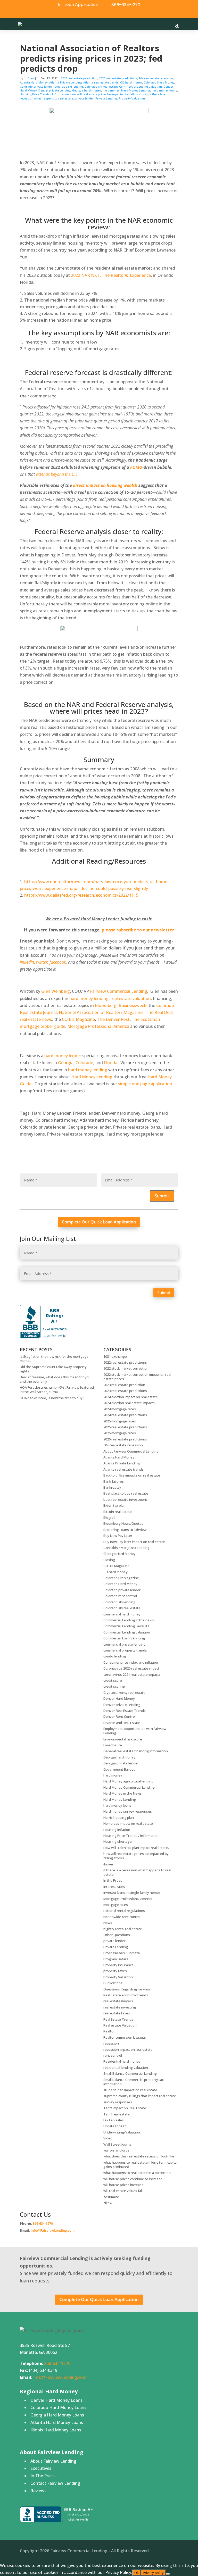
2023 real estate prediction (79, 78)
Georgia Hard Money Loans (57, 2415)
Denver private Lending (55, 90)
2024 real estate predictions (125, 1415)
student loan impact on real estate (130, 2090)
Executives (41, 2468)
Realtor (109, 2031)
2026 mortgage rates (120, 1433)
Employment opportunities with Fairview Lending (135, 1731)
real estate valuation (131, 998)
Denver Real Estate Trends (125, 1711)
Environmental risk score (123, 1739)
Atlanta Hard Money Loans (57, 2422)
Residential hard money (122, 2061)
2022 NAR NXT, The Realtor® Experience (111, 275)
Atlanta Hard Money (34, 82)
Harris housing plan (119, 1818)
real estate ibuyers (118, 2001)
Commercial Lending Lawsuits (126, 1626)
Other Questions (117, 1935)
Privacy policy (153, 2573)
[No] (168, 2574)
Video (108, 2138)
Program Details (116, 1959)
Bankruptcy (112, 1487)
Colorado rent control (120, 1596)
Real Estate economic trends (126, 1995)
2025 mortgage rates (120, 1421)
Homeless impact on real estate (128, 1823)
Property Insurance (118, 1965)
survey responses (118, 2102)
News (108, 1923)
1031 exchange (115, 1356)
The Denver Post (113, 1019)
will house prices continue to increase (133, 2179)
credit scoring (114, 1686)
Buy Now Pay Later (118, 1536)
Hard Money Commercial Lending (129, 1787)
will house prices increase (123, 2185)
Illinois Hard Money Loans (56, 2430)
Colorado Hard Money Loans (58, 2407)
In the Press (113, 1880)
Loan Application (81, 5)
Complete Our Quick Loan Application (99, 1222)
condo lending (115, 1656)
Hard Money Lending (136, 90)
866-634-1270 (126, 5)
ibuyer (108, 1864)
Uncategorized (115, 2126)
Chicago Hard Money (119, 1554)
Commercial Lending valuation (141, 86)
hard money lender (63, 1056)
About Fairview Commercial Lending (131, 1451)
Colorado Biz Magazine (121, 1578)
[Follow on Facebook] (92, 13)
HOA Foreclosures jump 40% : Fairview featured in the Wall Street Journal (57, 1390)
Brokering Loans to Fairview (125, 1530)
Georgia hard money (87, 90)
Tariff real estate (117, 2114)
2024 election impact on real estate (131, 1397)
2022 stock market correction (126, 1368)
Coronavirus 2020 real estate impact (131, 1668)
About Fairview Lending (53, 2461)
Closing (109, 1560)
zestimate (111, 2197)
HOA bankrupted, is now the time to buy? (52, 1398)
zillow (108, 2203)
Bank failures (114, 1481)
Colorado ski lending (69, 86)
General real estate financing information (136, 1751)
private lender (84, 98)
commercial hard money (122, 1614)
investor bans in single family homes (132, 1893)
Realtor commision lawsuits (125, 2037)
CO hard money (131, 82)
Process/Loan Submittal (122, 1953)
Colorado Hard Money (159, 82)
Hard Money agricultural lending (128, 1781)
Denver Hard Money (119, 1698)
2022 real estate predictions (125, 1362)
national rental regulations (124, 1911)
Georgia (66, 1063)
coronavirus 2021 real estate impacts (132, 1674)
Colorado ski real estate (101, 86)
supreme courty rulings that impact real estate (140, 2096)
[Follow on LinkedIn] (104, 13)
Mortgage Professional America (98, 1026)
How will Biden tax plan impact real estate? (137, 1848)
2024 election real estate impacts (129, 1403)
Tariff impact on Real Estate (125, 2108)
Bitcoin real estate (118, 1512)
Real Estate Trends (118, 2019)
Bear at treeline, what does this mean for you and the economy (55, 1379)
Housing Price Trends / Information (44, 94)
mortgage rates (116, 1905)
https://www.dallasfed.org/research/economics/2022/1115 (81, 895)
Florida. (111, 1063)
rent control (113, 2055)
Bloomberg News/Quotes (123, 1523)
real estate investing (120, 2007)
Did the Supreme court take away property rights (53, 1369)
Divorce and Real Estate (122, 1723)
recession (111, 2043)
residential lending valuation (126, 2068)
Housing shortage (118, 1841)
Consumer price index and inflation (131, 1662)
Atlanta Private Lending (65, 82)
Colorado (84, 1063)
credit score (113, 1680)
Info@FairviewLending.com (53, 2230)
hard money (111, 90)
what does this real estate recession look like (139, 2156)
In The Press (43, 2476)
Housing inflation (117, 1830)
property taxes (115, 1971)
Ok (137, 2573)
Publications (113, 1983)
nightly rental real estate (123, 1929)
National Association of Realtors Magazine (101, 1012)
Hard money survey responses (128, 1811)
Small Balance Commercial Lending (130, 2073)
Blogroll (109, 1518)
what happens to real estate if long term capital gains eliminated (140, 2165)
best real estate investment (125, 1499)
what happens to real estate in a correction (137, 2173)
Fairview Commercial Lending (119, 991)
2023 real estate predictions (118, 78)
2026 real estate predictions (125, 1439)
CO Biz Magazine (78, 1019)
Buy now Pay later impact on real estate (134, 1542)
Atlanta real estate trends (101, 82)
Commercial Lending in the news (129, 1620)
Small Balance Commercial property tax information (134, 2082)
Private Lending (106, 98)
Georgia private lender (121, 1763)
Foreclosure (113, 1745)
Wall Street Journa (117, 2144)
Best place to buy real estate (126, 1493)
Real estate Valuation (120, 2025)
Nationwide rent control (122, 1917)
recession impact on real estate (128, 2049)
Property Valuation (132, 98)
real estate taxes (117, 2013)
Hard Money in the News (123, 1793)
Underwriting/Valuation (122, 2132)
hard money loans (164, 90)
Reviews (38, 2491)
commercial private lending (124, 1644)
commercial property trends (125, 1650)
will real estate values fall (123, 2191)
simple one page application (145, 1084)
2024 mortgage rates (120, 1409)
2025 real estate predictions (125, 1427)
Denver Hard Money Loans (56, 2400)
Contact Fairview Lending (55, 2483)
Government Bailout (119, 1769)
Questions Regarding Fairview (127, 1989)
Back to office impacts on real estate (132, 1475)
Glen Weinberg (56, 991)
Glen (31, 78)
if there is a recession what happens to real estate (137, 1872)
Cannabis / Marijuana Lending (126, 1548)
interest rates (114, 1887)
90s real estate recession (156, 78)
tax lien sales (114, 2120)
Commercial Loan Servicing (124, 1638)
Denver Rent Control (119, 1716)
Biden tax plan (114, 1505)
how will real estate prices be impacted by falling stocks (109, 94)
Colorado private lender (36, 86)
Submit (162, 1196)
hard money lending (89, 998)
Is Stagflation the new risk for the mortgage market (54, 1359)
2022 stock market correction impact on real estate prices (137, 1377)
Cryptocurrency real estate (124, 1693)
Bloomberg (106, 1005)
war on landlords (116, 2150)
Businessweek (133, 1005)
